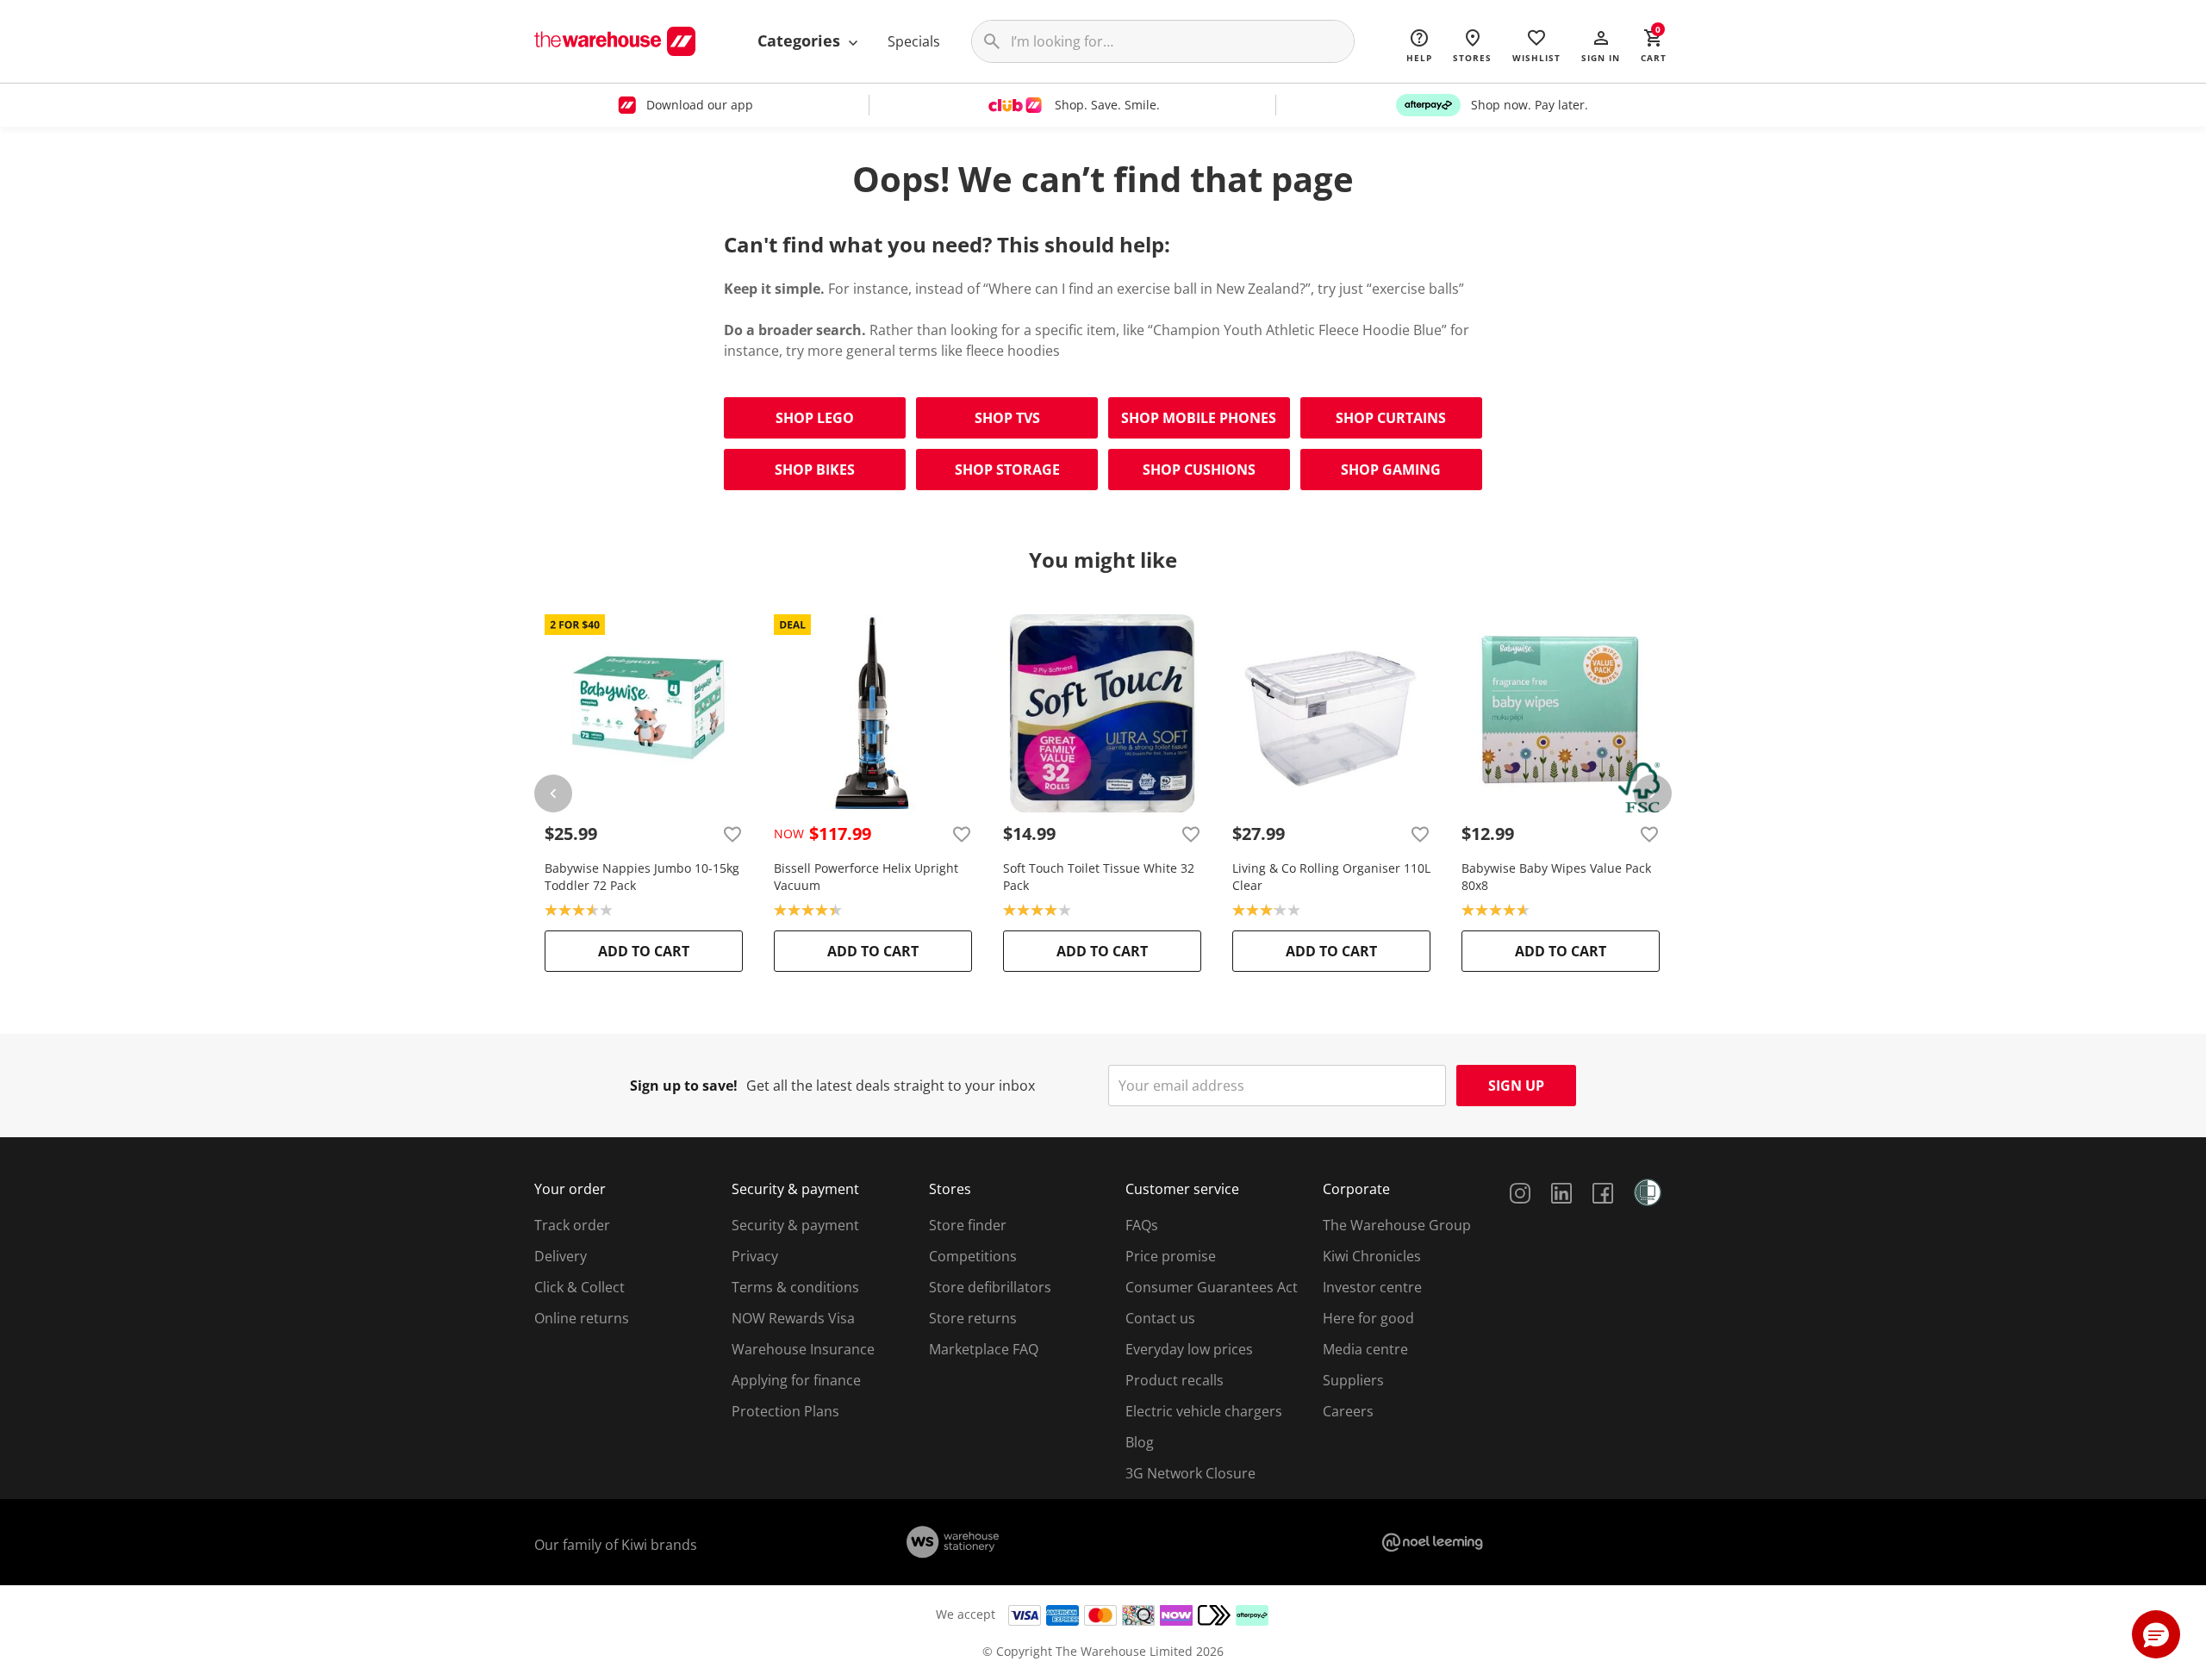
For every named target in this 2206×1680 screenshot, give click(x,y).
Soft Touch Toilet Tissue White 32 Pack (1099, 877)
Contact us (1160, 1318)
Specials (914, 41)
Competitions (973, 1256)
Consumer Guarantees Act (1212, 1287)
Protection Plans (785, 1411)
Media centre (1365, 1349)
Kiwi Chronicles (1372, 1256)
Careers (1348, 1411)
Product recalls (1175, 1380)
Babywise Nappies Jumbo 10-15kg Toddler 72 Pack (642, 877)
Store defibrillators (990, 1287)
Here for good (1368, 1318)
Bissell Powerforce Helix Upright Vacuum (866, 877)
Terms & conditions (795, 1287)
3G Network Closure (1190, 1473)
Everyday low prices (1189, 1349)
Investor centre (1372, 1287)
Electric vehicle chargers (1204, 1411)
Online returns (582, 1318)
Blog (1140, 1442)
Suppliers (1353, 1380)
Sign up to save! (684, 1086)
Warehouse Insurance (803, 1349)
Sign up (1516, 1086)
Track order (572, 1225)
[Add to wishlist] (732, 834)
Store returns (973, 1318)
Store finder (968, 1225)
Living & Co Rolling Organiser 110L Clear (1331, 877)
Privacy (755, 1256)
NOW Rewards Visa (793, 1318)
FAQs (1142, 1225)
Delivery (561, 1256)
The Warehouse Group (1397, 1225)
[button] (1601, 45)
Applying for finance (796, 1380)
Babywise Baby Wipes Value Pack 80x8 (1556, 877)
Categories (801, 40)
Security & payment (795, 1225)
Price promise (1171, 1256)
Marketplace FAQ (984, 1349)
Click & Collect (580, 1287)
